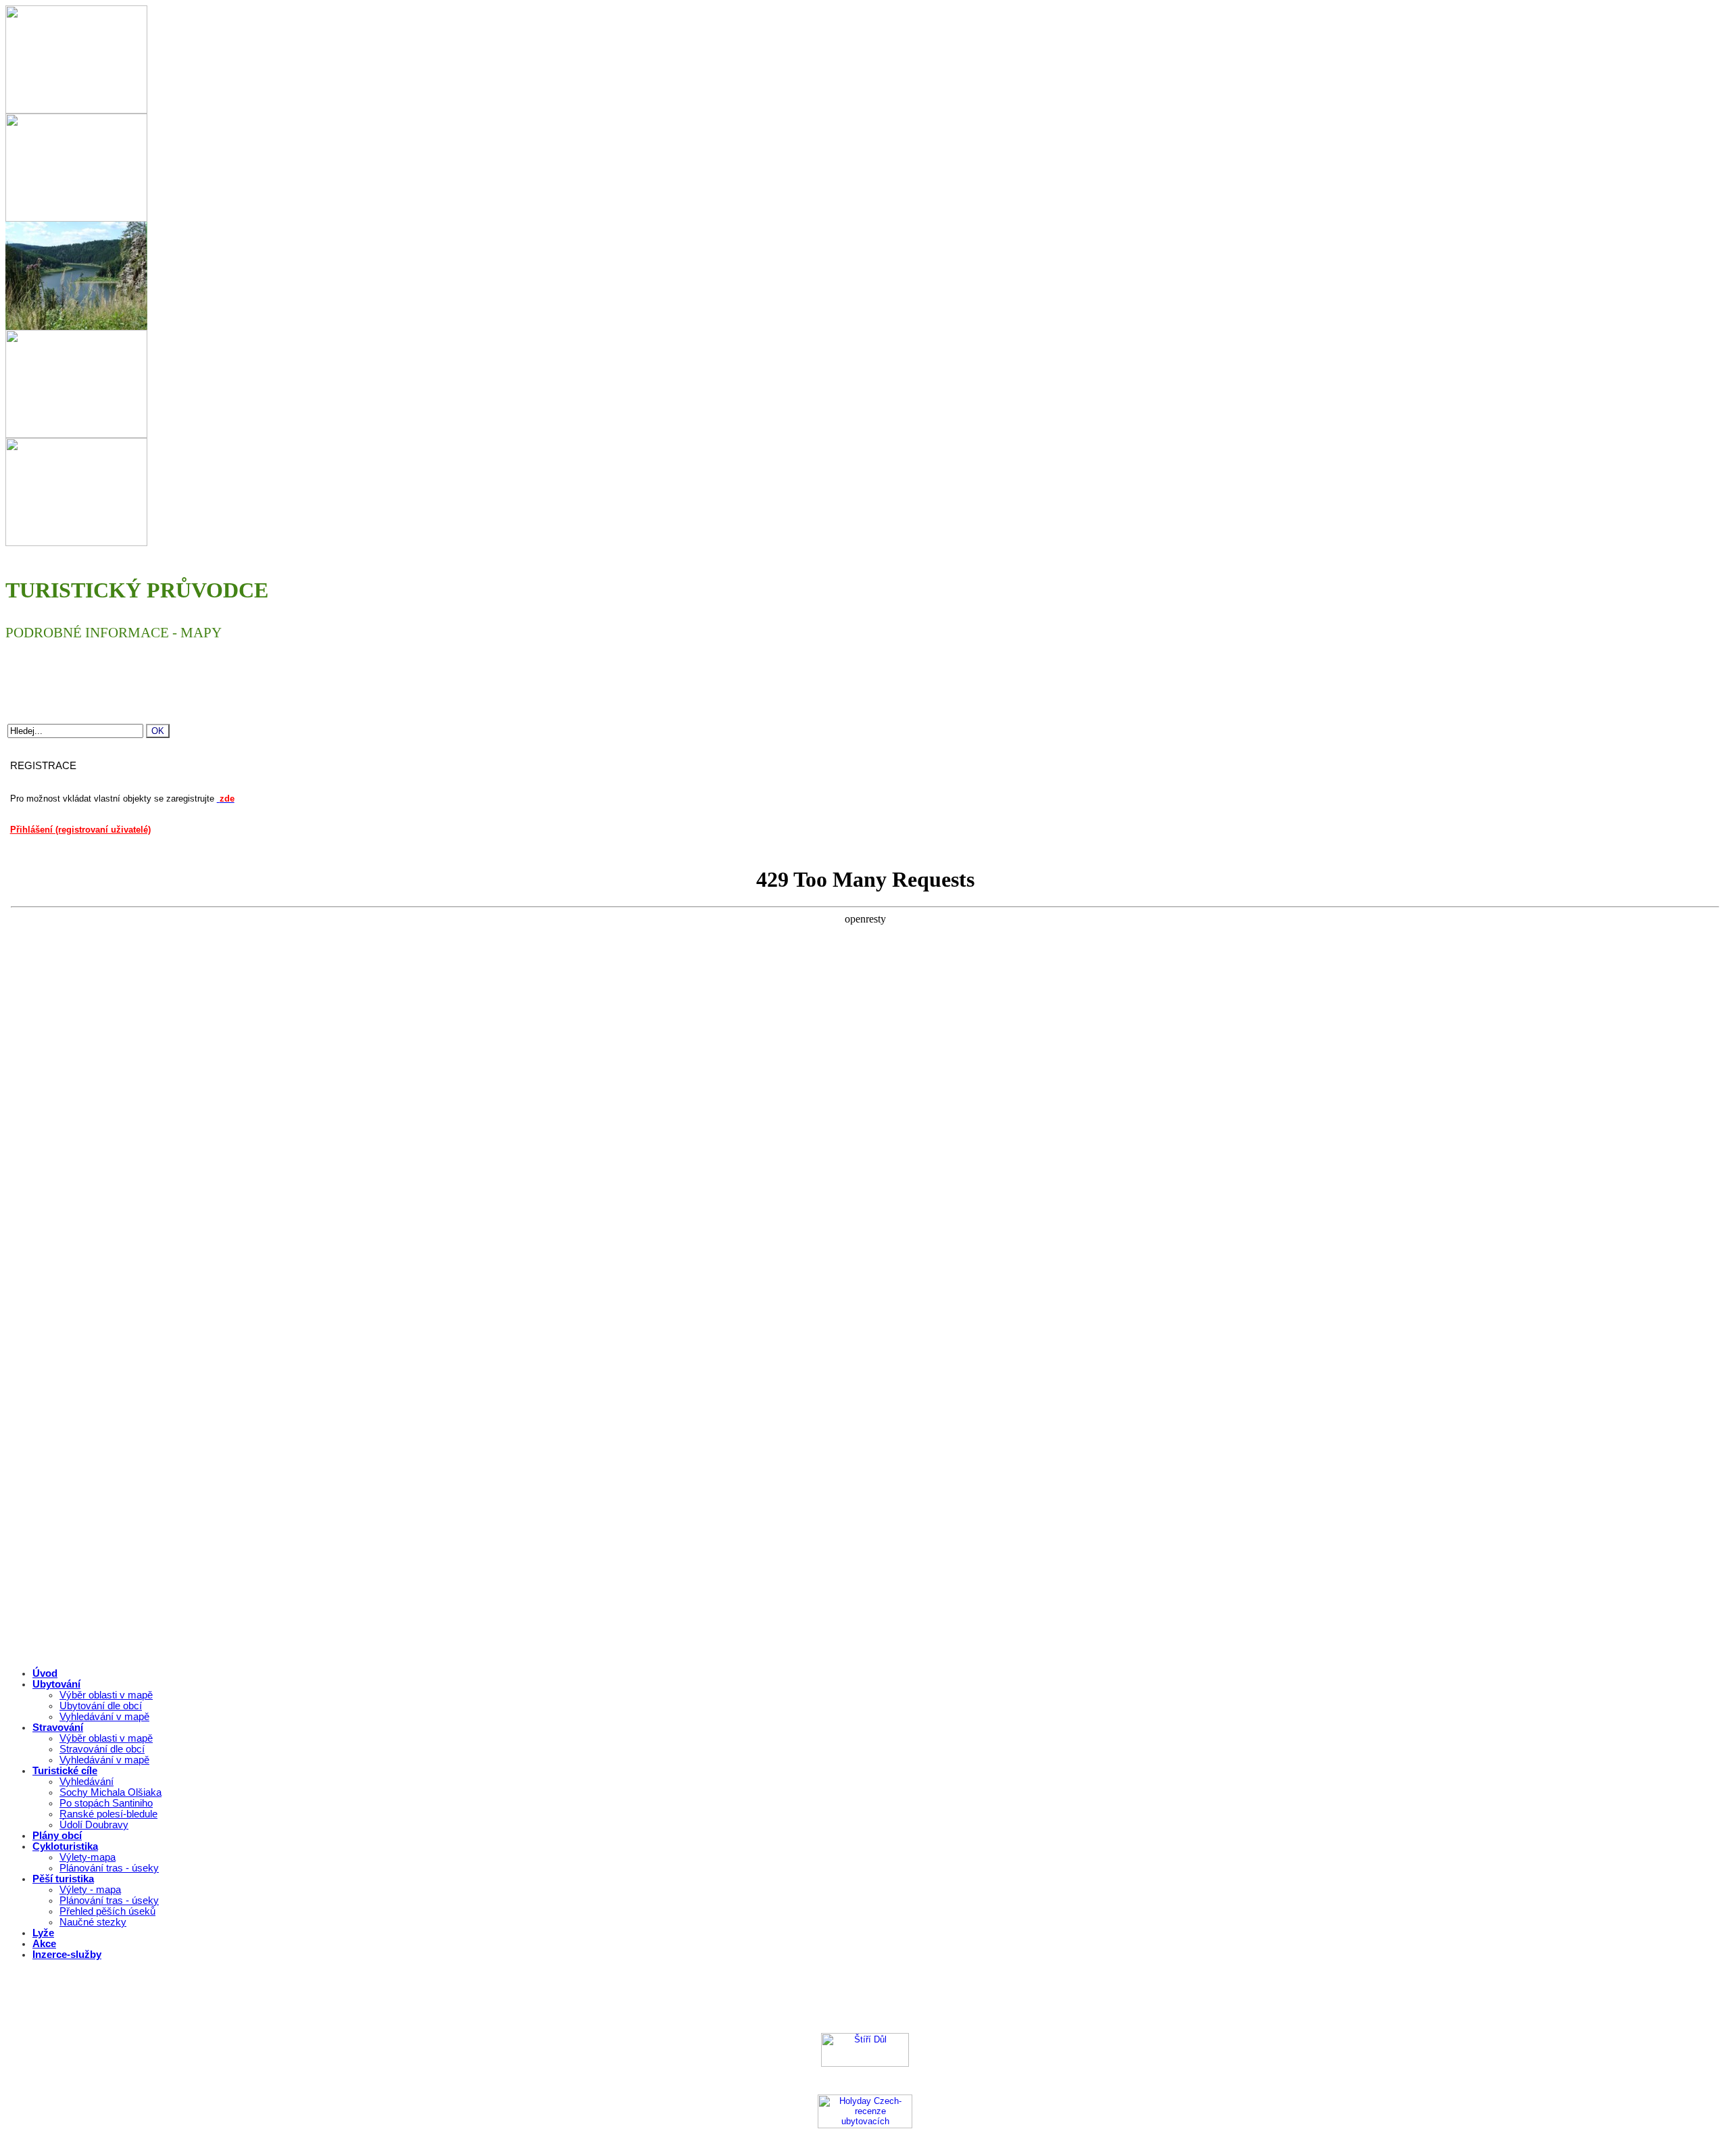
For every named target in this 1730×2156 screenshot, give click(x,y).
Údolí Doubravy (94, 1825)
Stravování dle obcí (102, 1749)
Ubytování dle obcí (101, 1706)
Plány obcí (57, 1836)
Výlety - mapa (90, 1890)
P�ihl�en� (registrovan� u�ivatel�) (936, 2000)
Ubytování (56, 1684)
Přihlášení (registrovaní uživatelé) (80, 830)
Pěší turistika (63, 1879)
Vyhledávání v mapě (104, 1717)
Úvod (45, 1673)
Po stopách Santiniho (106, 1803)
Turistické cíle (65, 1771)
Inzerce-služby (67, 1955)
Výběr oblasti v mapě (106, 1695)
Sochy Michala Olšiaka (110, 1792)
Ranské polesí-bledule (108, 1814)
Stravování (58, 1728)
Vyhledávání (86, 1782)
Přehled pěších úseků (107, 1911)
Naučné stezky (93, 1922)
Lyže (43, 1933)
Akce (44, 1944)
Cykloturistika (65, 1846)
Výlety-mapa (88, 1857)
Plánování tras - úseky (109, 1868)
